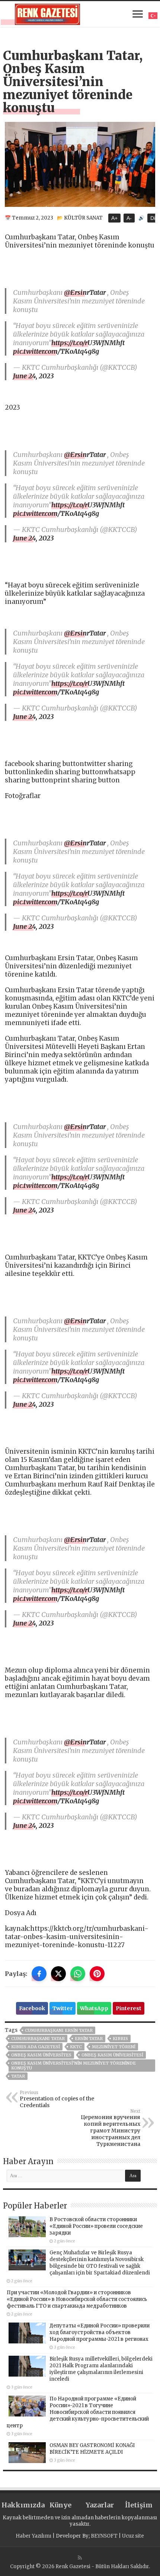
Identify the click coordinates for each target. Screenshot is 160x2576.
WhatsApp (94, 2008)
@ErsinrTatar (85, 292)
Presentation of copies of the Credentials (57, 2099)
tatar (18, 2076)
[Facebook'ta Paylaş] (39, 1974)
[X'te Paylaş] (58, 1974)
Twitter (63, 2008)
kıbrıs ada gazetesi (36, 2047)
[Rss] (80, 2558)
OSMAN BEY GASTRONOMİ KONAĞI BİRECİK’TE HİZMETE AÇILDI (92, 2449)
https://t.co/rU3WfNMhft (88, 343)
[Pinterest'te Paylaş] (97, 1974)
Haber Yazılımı (33, 2536)
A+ (114, 218)
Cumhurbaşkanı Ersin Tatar (59, 2030)
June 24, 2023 (33, 376)
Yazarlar (100, 2505)
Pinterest (129, 2008)
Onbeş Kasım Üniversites (41, 2055)
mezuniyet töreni (114, 2047)
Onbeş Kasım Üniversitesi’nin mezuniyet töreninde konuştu (73, 2066)
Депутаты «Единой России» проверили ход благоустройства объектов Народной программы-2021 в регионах (100, 2332)
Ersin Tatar (89, 2039)
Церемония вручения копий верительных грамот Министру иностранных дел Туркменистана (111, 2128)
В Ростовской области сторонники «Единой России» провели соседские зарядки (96, 2226)
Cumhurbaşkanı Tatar (38, 2039)
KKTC (76, 2047)
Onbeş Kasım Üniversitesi (112, 2055)
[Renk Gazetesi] (47, 13)
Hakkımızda (21, 2505)
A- (129, 218)
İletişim (139, 2505)
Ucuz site (133, 2536)
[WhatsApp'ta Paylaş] (78, 1974)
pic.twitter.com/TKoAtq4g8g (56, 351)
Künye (60, 2505)
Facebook (32, 2008)
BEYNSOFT (104, 2536)
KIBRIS (120, 2039)
